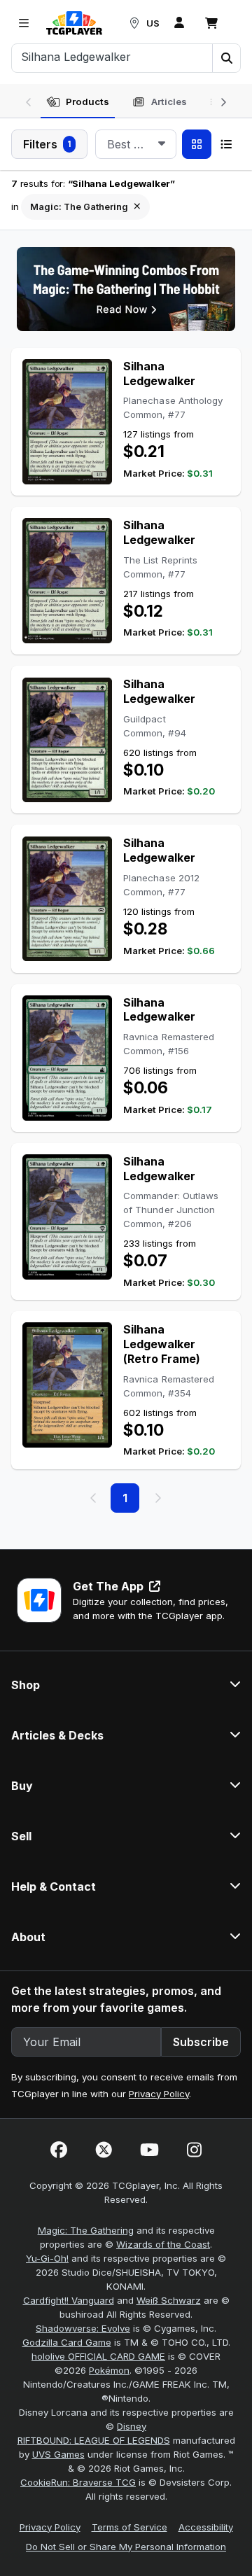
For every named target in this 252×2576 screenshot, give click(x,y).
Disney (132, 2426)
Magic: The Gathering (86, 2230)
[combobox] (136, 144)
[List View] (226, 144)
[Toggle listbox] (162, 144)
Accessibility (206, 2527)
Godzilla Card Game (67, 2342)
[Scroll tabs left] (29, 101)
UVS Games (58, 2454)
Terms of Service (129, 2527)
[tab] (78, 102)
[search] (112, 57)
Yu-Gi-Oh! (47, 2258)
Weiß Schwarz (169, 2300)
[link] (74, 23)
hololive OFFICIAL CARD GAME (98, 2356)
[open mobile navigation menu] (24, 23)
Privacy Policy (159, 2094)
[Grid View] (197, 144)
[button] (226, 58)
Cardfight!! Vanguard (69, 2300)
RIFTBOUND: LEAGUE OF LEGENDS (94, 2440)
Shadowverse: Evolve (83, 2328)
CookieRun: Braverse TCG (78, 2482)
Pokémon (109, 2370)
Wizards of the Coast (163, 2244)
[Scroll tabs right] (223, 101)
